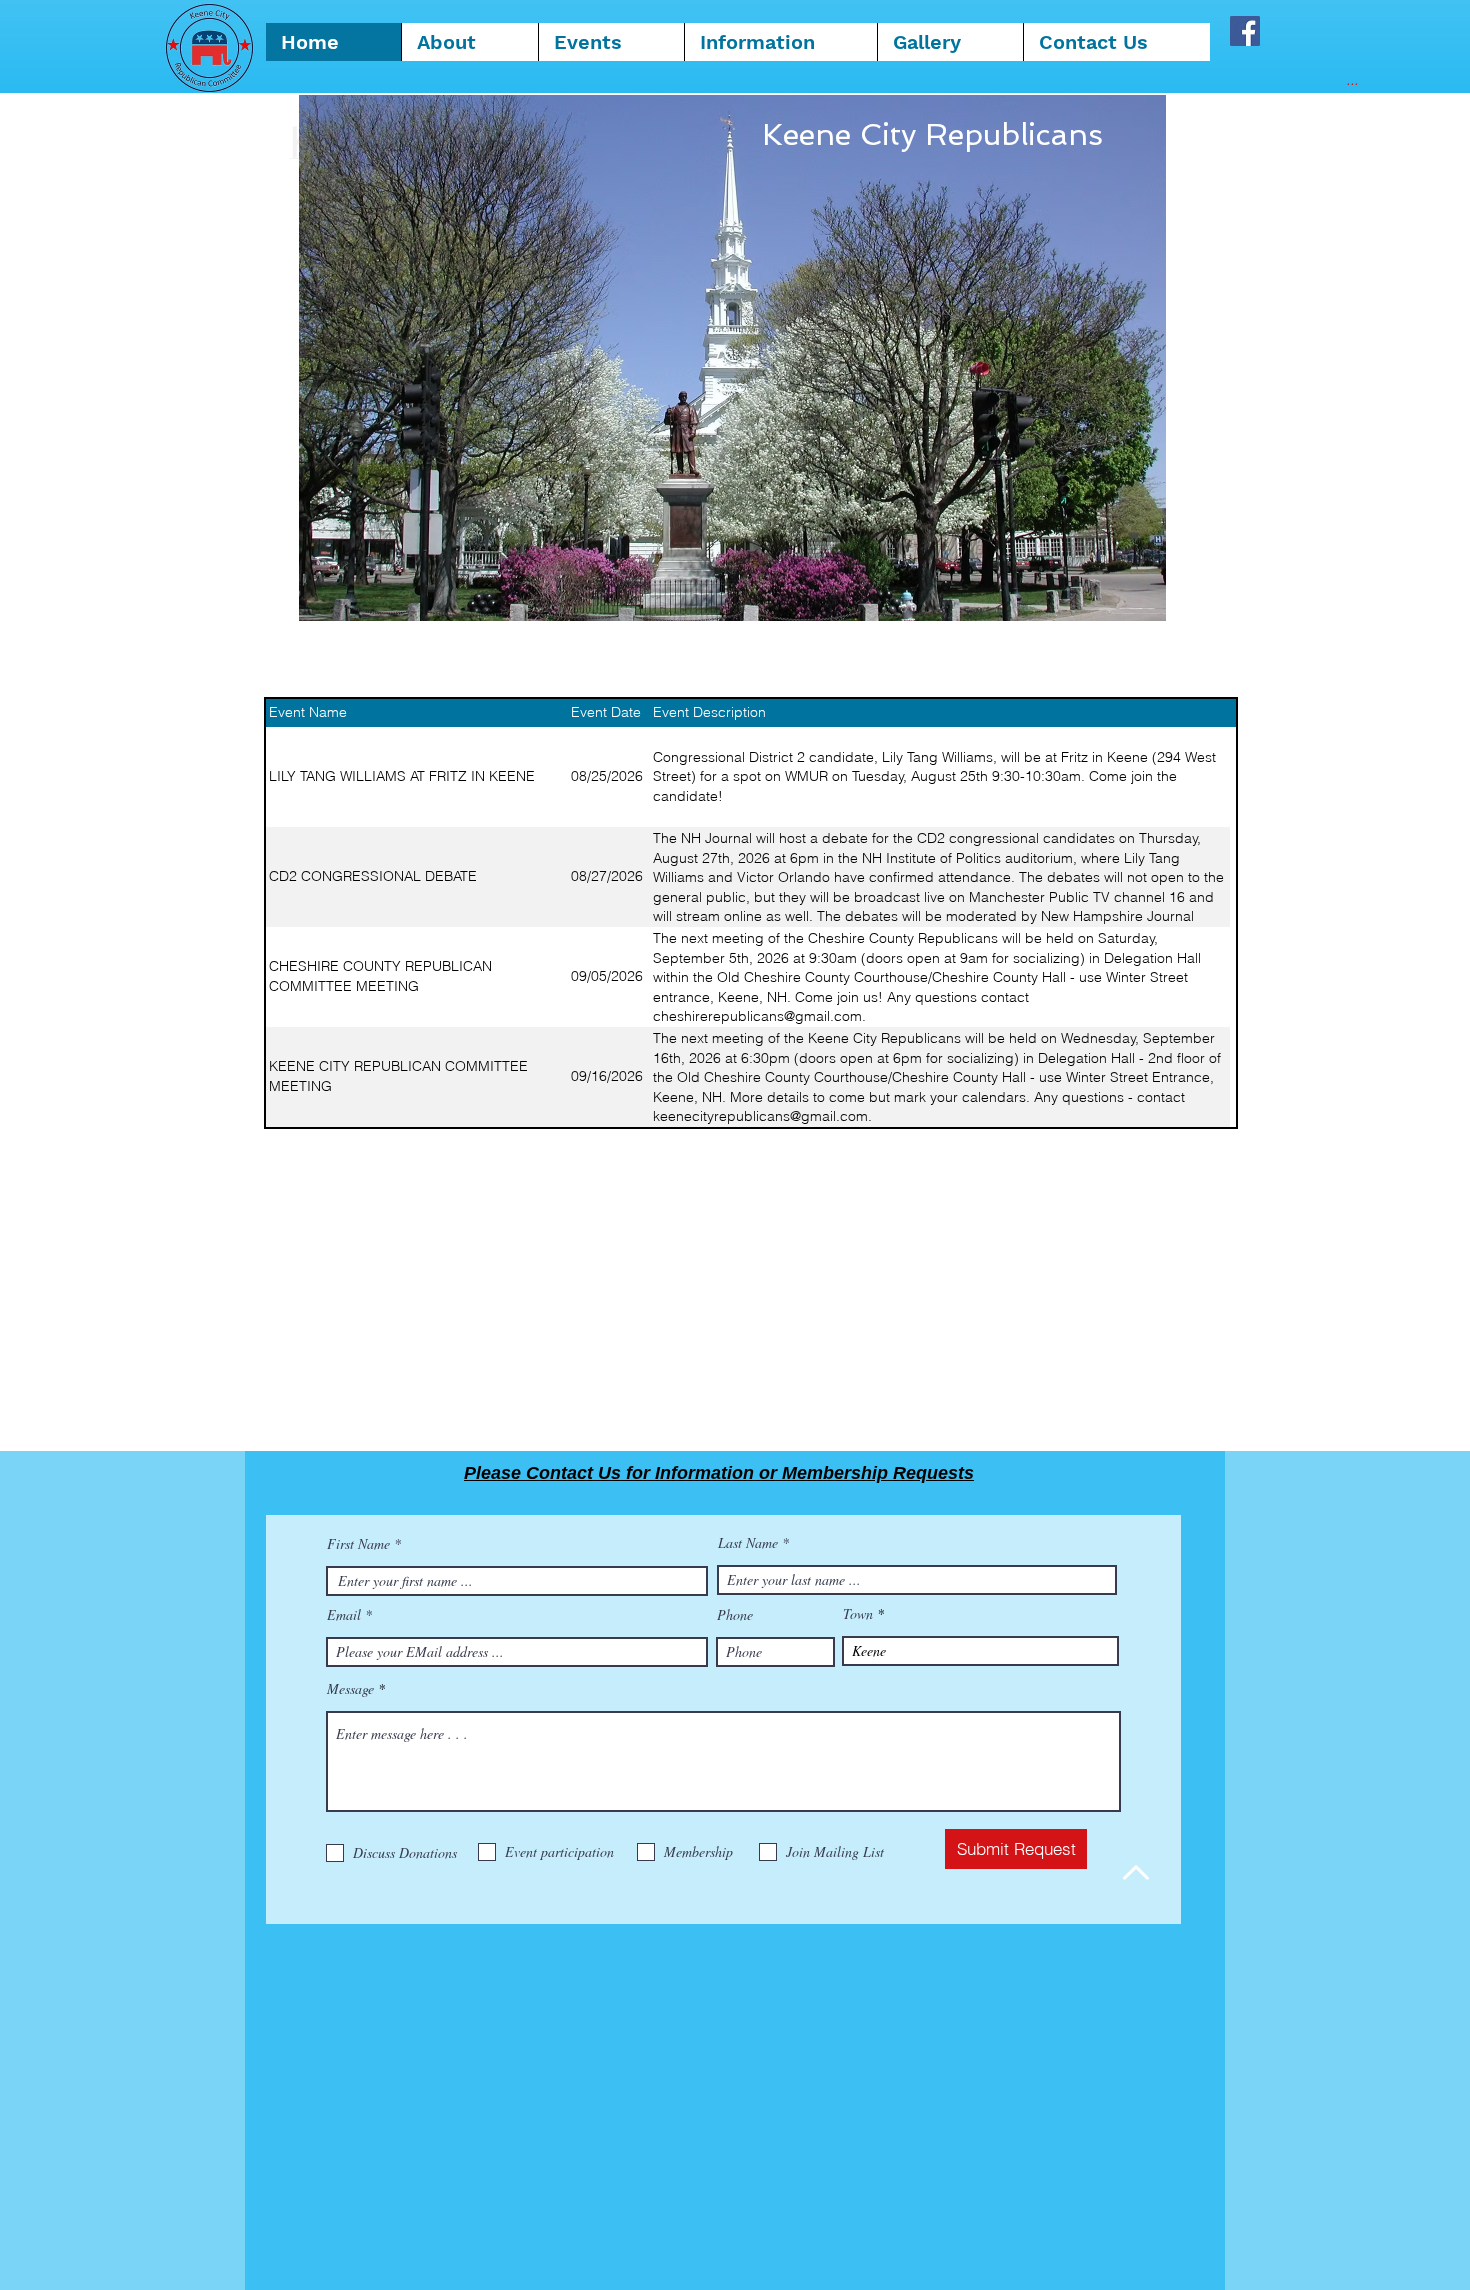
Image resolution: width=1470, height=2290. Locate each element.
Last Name (748, 1543)
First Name (358, 1544)
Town (858, 1614)
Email (344, 1615)
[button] (780, 42)
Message (350, 1689)
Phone (735, 1615)
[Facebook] (1245, 31)
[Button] (1361, 778)
